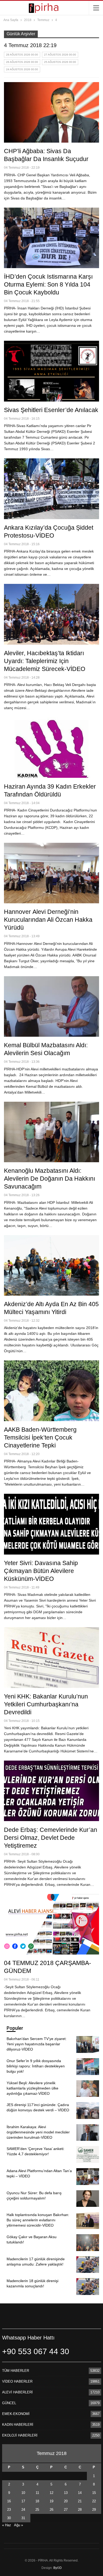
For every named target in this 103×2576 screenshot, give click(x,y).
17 (23, 2501)
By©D (58, 2568)
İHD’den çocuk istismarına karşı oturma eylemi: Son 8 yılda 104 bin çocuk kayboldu (48, 284)
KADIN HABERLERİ (18, 2425)
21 (80, 2501)
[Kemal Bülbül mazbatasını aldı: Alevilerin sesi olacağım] (51, 1006)
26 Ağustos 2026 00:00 (22, 62)
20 (66, 2501)
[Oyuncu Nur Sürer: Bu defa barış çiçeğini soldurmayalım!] (88, 2199)
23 (9, 2510)
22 (94, 2501)
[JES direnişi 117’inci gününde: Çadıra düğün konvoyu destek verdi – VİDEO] (88, 2111)
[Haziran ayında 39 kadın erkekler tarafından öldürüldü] (51, 748)
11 (37, 2493)
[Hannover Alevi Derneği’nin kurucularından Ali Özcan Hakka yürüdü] (51, 873)
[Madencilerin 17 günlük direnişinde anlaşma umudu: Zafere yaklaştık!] (88, 2265)
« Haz (7, 2525)
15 (94, 2493)
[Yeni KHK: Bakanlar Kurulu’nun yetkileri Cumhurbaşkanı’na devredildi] (51, 1657)
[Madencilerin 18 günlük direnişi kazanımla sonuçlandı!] (88, 2287)
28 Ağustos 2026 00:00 (22, 55)
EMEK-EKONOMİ (16, 2414)
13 (66, 2493)
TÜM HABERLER (16, 2371)
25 (37, 2510)
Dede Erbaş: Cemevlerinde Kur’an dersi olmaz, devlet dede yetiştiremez (51, 1838)
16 (9, 2501)
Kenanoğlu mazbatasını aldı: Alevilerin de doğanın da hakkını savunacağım (50, 1179)
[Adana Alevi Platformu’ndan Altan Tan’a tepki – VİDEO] (88, 2177)
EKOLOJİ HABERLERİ (20, 2435)
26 (51, 2510)
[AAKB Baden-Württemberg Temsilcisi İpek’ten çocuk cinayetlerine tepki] (51, 1391)
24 (23, 2510)
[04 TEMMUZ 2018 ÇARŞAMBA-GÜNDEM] (51, 1924)
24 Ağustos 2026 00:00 (22, 69)
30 (9, 2518)
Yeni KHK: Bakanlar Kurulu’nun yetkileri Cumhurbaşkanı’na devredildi (46, 1704)
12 (51, 2493)
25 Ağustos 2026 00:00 (60, 62)
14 (80, 2493)
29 (94, 2510)
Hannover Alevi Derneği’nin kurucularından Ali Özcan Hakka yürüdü (48, 920)
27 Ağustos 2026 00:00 (60, 55)
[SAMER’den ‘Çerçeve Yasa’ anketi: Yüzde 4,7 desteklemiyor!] (88, 2154)
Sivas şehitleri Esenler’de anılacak (51, 410)
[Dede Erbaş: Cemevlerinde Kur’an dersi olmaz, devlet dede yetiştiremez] (51, 1791)
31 (23, 2518)
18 (37, 2501)
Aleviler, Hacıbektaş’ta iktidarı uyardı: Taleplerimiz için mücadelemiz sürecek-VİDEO (45, 661)
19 (51, 2501)
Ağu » (18, 2525)
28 (80, 2510)
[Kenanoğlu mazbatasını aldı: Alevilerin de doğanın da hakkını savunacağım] (51, 1132)
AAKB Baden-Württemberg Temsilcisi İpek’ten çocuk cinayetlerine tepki (40, 1437)
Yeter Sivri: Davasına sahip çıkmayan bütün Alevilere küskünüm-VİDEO (41, 1571)
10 (23, 2493)
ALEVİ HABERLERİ (17, 2392)
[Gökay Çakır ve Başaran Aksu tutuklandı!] (88, 2243)
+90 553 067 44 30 (36, 2351)
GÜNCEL (9, 2403)
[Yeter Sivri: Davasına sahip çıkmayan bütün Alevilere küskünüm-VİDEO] (51, 1524)
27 (66, 2510)
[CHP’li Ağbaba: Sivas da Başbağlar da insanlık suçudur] (51, 112)
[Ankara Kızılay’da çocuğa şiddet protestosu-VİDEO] (51, 489)
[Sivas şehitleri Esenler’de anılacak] (51, 371)
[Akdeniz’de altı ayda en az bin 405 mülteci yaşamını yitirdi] (51, 1265)
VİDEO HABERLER (17, 2381)
